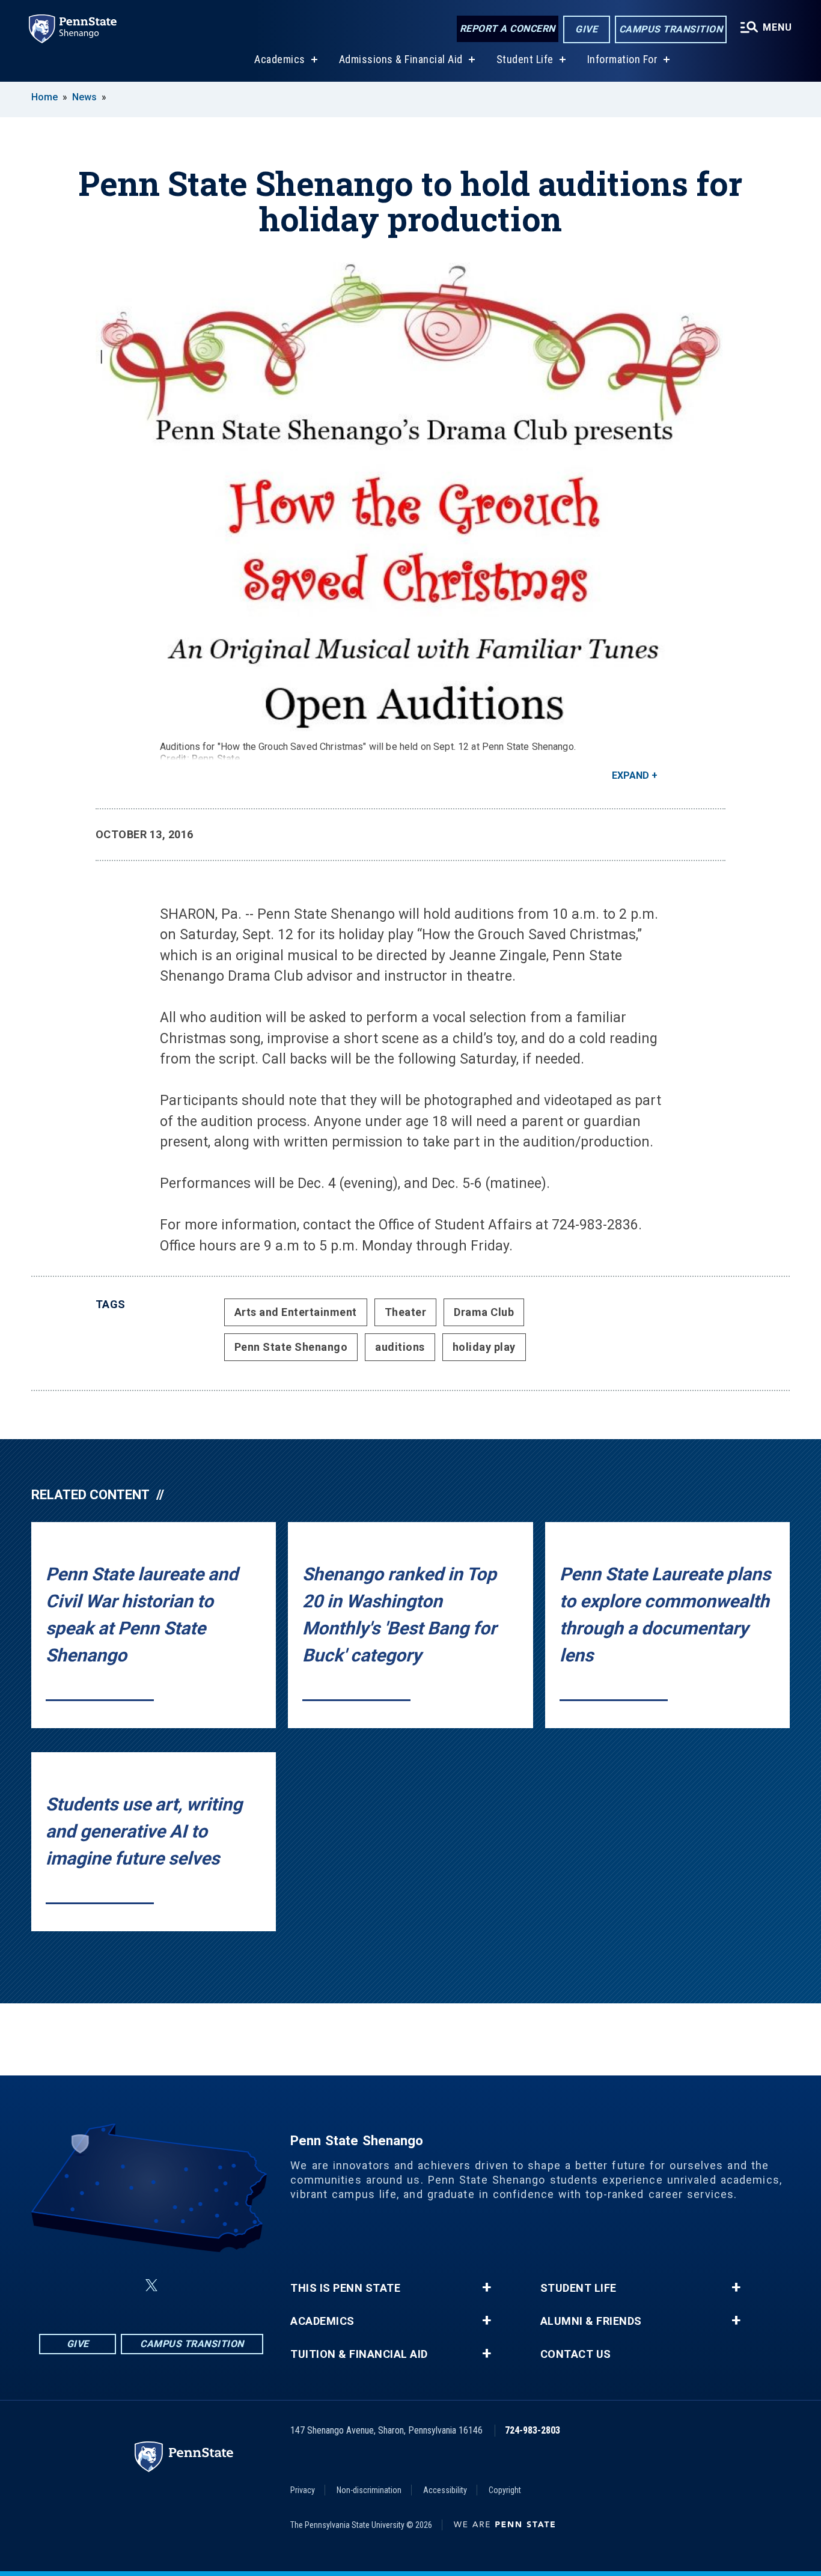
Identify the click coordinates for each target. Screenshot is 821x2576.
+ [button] (487, 2288)
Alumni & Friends (591, 2321)
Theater (406, 1312)
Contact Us (576, 2354)
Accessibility (445, 2490)
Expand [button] (630, 775)
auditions (400, 1347)
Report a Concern (508, 29)
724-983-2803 (533, 2430)
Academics (280, 59)
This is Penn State (345, 2288)
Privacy (303, 2490)
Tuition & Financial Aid (359, 2354)
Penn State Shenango (291, 1347)
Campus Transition (671, 29)
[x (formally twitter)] (151, 2285)
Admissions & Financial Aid (401, 59)
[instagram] (123, 2285)
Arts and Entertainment (296, 1312)
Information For (623, 59)
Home (44, 97)
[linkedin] (180, 2285)
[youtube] (212, 2285)
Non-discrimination (369, 2490)
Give (586, 29)
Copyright (505, 2490)
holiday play (484, 1347)
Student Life (525, 59)
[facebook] (91, 2285)
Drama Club (484, 1312)
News (84, 97)
